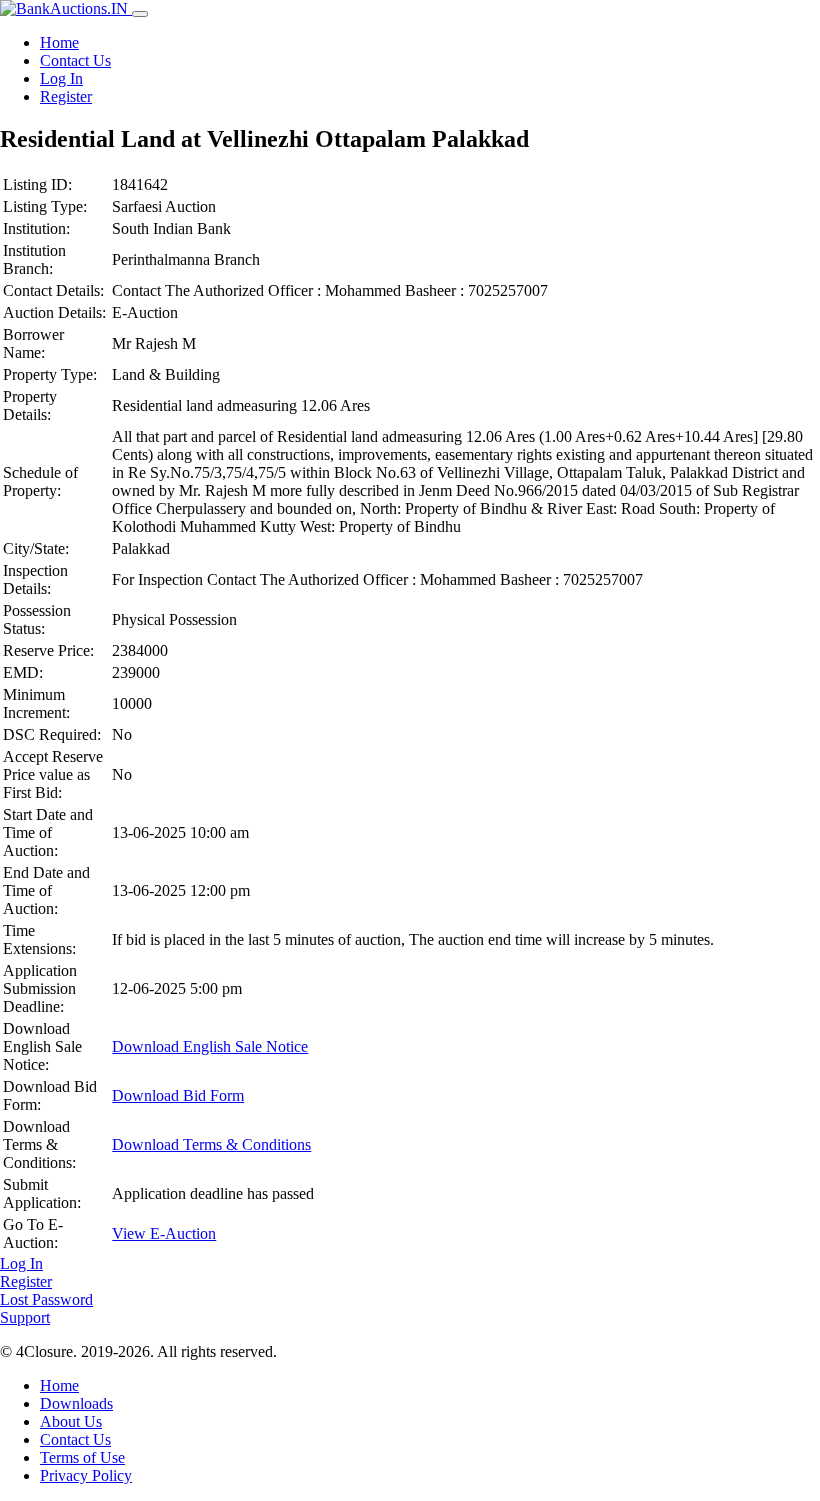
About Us (71, 1421)
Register (66, 96)
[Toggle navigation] (140, 14)
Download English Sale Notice (210, 1046)
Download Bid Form (178, 1095)
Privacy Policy (86, 1475)
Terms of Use (82, 1457)
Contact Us (75, 60)
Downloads (76, 1403)
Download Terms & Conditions (211, 1144)
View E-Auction (164, 1233)
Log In (61, 78)
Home (59, 42)
